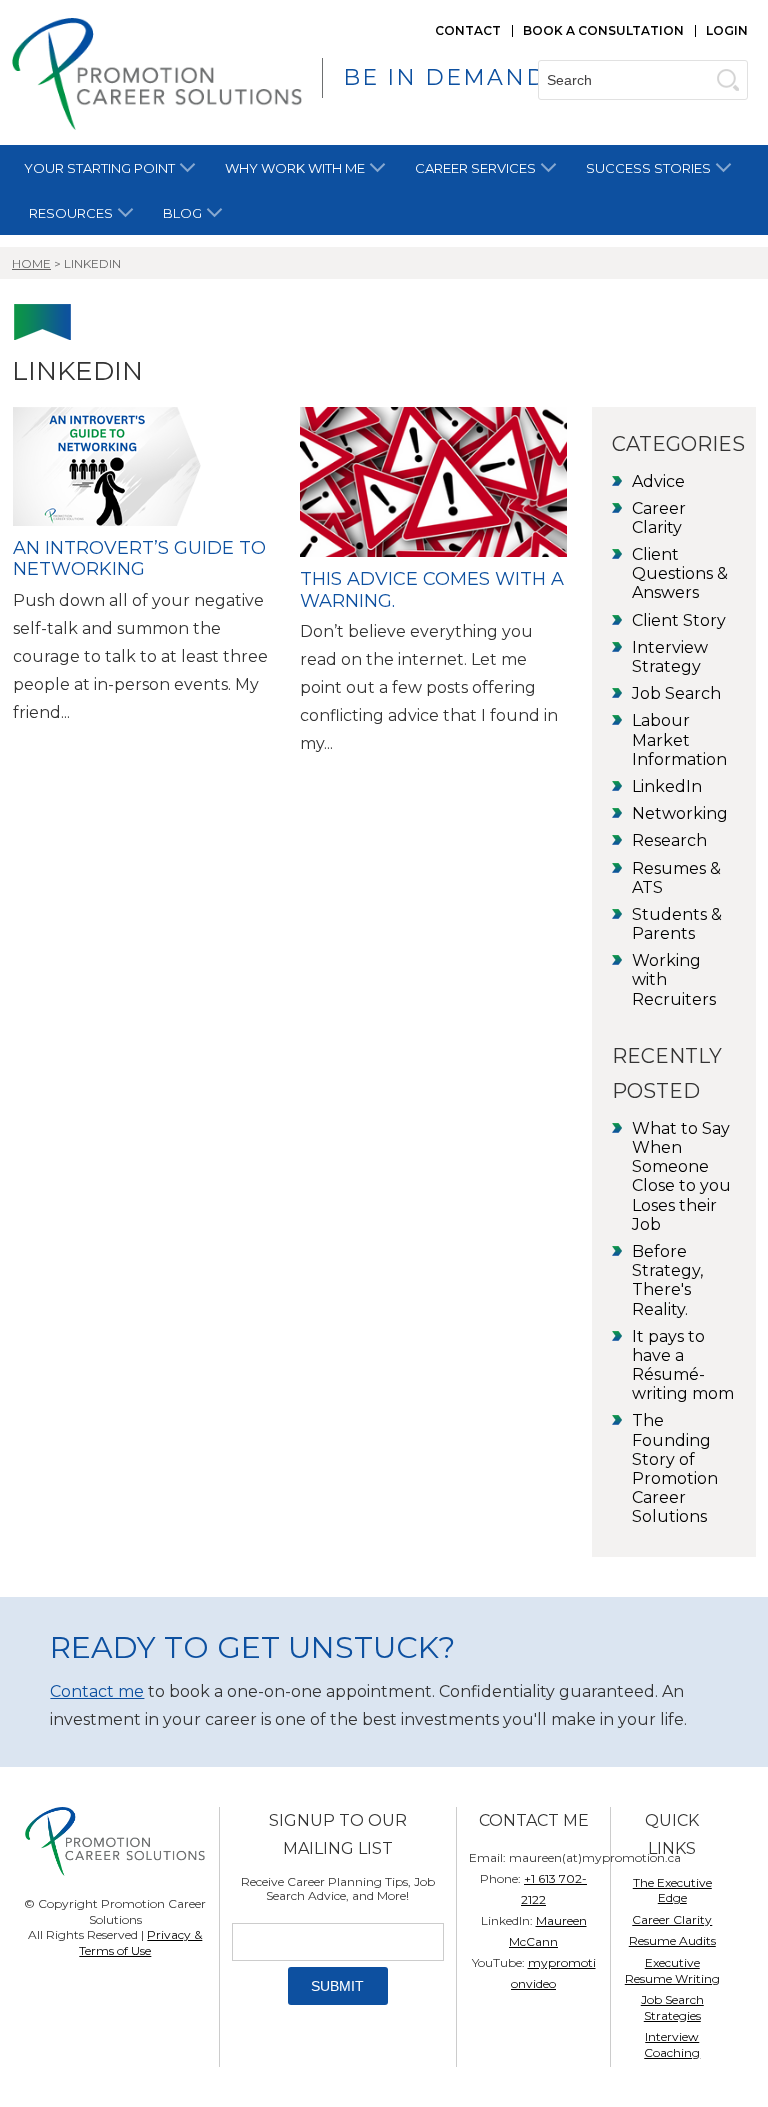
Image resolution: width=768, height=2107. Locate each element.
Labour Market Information (679, 739)
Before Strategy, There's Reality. (667, 1280)
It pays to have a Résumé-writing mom (683, 1365)
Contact (468, 30)
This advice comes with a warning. (432, 590)
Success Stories (648, 168)
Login (727, 30)
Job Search (676, 693)
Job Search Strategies (672, 2007)
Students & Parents (677, 924)
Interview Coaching (672, 2044)
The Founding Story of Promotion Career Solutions (675, 1468)
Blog (182, 213)
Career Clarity (659, 518)
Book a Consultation (603, 30)
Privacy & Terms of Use (140, 1942)
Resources (71, 213)
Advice (658, 481)
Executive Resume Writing (672, 1970)
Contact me (97, 1691)
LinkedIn (667, 786)
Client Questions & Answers (680, 573)
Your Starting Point (99, 168)
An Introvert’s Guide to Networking (139, 559)
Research (669, 840)
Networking (680, 813)
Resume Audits (672, 1940)
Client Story (679, 620)
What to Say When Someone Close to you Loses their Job (681, 1176)
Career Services (475, 168)
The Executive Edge (672, 1890)
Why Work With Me (295, 168)
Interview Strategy (670, 657)
